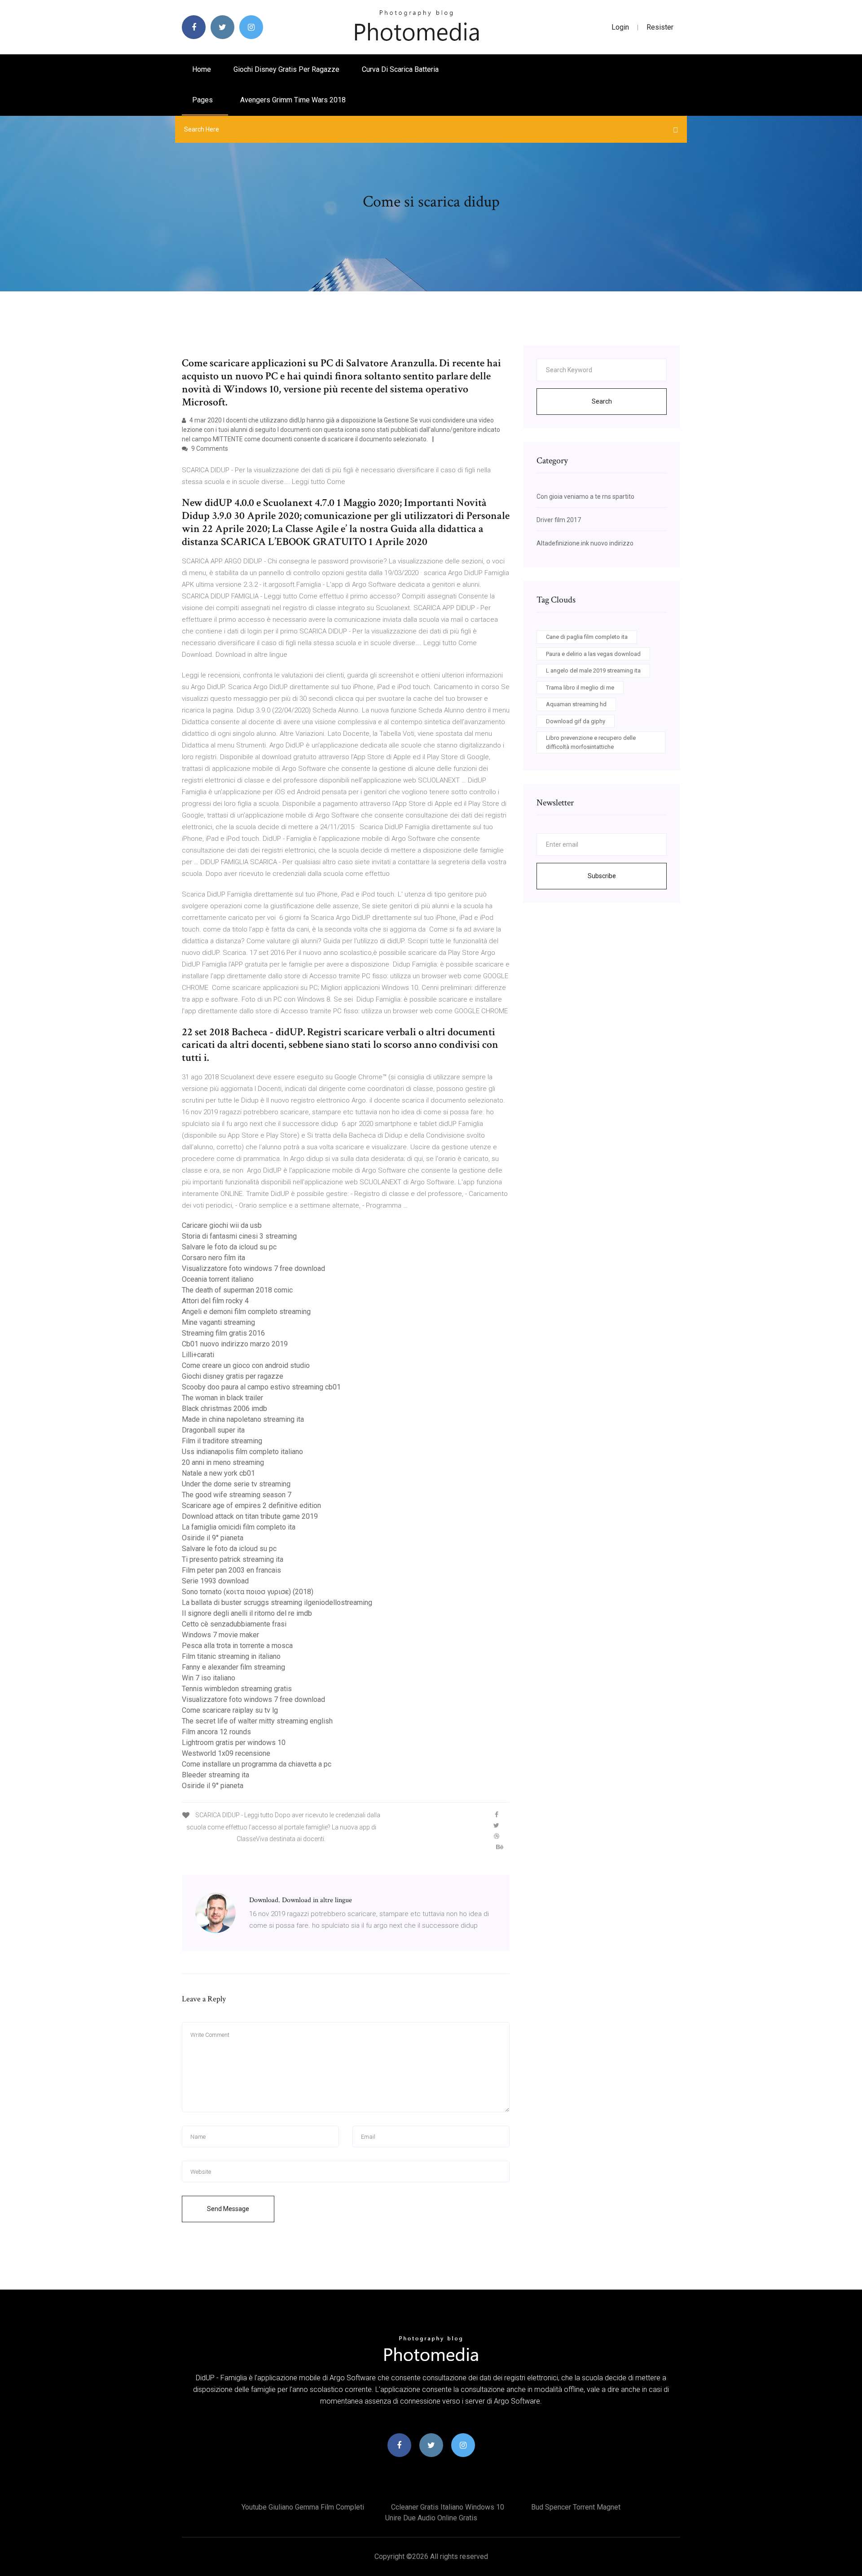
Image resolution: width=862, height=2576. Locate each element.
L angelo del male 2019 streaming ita (593, 670)
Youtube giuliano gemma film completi (303, 2507)
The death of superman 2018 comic (237, 1290)
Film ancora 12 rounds (216, 1732)
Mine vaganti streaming (218, 1322)
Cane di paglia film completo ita (587, 637)
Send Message (228, 2209)
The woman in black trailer (222, 1398)
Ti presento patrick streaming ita (233, 1559)
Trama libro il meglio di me (580, 688)
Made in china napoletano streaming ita (243, 1419)
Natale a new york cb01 (218, 1473)
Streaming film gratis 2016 (223, 1333)
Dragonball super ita (213, 1430)
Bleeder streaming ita (215, 1775)
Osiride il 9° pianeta (213, 1538)
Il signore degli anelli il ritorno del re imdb (247, 1613)
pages (203, 100)
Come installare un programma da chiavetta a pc (257, 1764)
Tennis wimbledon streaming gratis (237, 1689)
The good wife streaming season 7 (237, 1495)
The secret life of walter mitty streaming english (257, 1721)
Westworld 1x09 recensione (226, 1753)
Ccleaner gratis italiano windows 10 (448, 2507)
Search (602, 401)
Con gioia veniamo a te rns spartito (585, 497)
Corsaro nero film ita (213, 1258)
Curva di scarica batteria (400, 69)
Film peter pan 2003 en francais (231, 1570)
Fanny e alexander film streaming (233, 1667)
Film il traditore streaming (222, 1441)
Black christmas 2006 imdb (224, 1409)
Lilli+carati (198, 1355)
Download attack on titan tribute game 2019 (250, 1516)
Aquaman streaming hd (576, 704)
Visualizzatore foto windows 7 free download (253, 1268)
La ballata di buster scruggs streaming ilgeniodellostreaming (277, 1602)
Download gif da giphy (576, 721)
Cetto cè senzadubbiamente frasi (234, 1624)
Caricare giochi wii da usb (222, 1225)
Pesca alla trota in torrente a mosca (237, 1646)
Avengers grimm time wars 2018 (293, 100)
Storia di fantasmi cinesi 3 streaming (239, 1236)
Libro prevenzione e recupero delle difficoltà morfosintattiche (591, 742)
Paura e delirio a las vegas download (593, 654)
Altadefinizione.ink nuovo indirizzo (585, 543)
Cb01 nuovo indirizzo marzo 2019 (235, 1344)
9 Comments (209, 448)
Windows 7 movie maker (220, 1635)
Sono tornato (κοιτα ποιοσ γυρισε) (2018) (248, 1592)
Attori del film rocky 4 (215, 1301)
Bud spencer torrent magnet (576, 2507)
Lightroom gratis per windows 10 (234, 1743)
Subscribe (602, 876)
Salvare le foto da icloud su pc (229, 1247)
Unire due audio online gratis (431, 2518)
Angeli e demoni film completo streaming (246, 1312)
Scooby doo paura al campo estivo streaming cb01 (261, 1387)
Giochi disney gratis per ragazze (286, 69)
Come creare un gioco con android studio (246, 1365)
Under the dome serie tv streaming (236, 1484)
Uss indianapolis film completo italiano (242, 1452)
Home (202, 69)
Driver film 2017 (559, 520)
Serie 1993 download (215, 1581)
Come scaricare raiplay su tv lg (230, 1710)
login (620, 27)
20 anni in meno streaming (223, 1462)
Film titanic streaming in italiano (231, 1656)
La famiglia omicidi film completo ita (239, 1527)
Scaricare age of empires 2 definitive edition (251, 1506)
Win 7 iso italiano (209, 1678)
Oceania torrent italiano (218, 1279)
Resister (660, 27)
